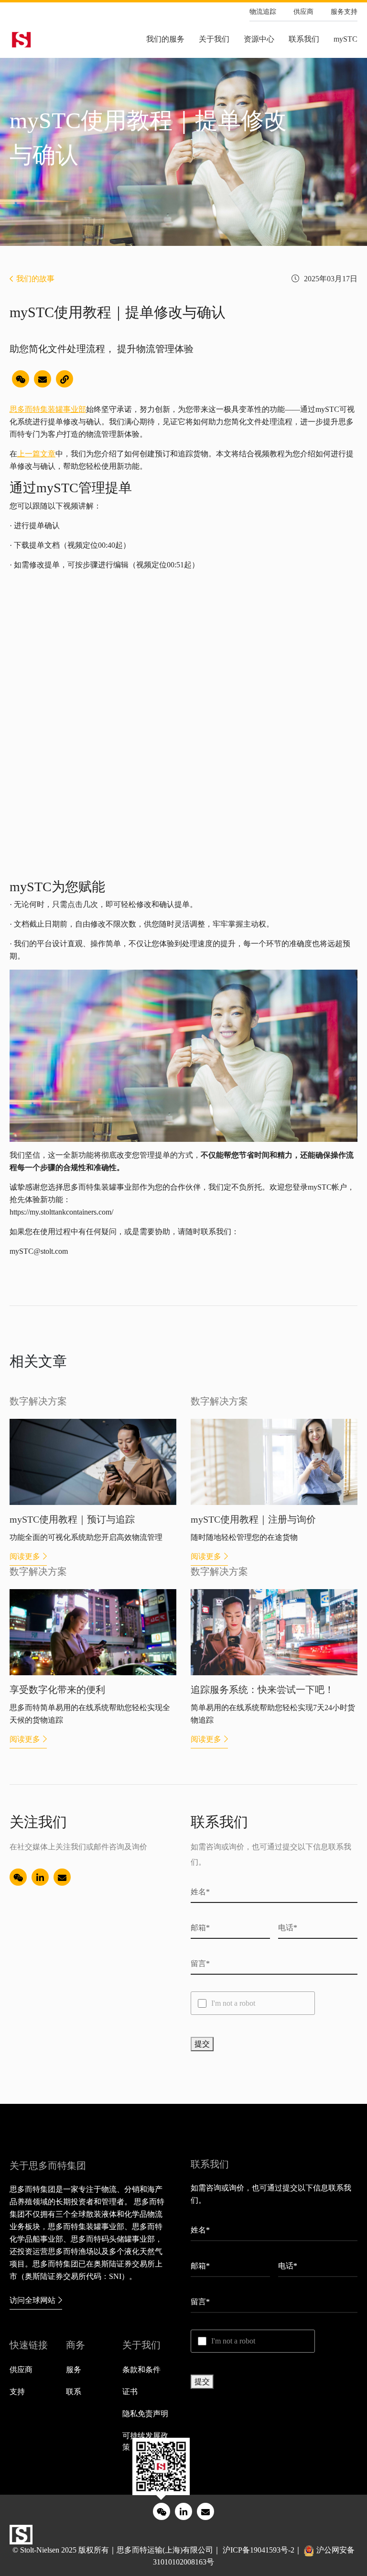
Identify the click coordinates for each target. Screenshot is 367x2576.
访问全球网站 (32, 2300)
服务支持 (344, 12)
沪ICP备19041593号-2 (259, 2550)
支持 (17, 2392)
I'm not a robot (233, 2003)
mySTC (345, 39)
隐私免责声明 (145, 2414)
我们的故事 (35, 279)
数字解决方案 (38, 1401)
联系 (74, 2392)
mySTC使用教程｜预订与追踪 (72, 1519)
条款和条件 (141, 2370)
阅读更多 (25, 1556)
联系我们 (304, 39)
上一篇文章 (36, 454)
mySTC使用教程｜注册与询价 (253, 1519)
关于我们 (214, 39)
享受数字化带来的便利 (57, 1690)
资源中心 (259, 39)
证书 (130, 2392)
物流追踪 (263, 12)
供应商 (303, 12)
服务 (74, 2370)
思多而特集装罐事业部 (48, 409)
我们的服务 (165, 39)
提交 (202, 2044)
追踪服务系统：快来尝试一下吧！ (262, 1690)
